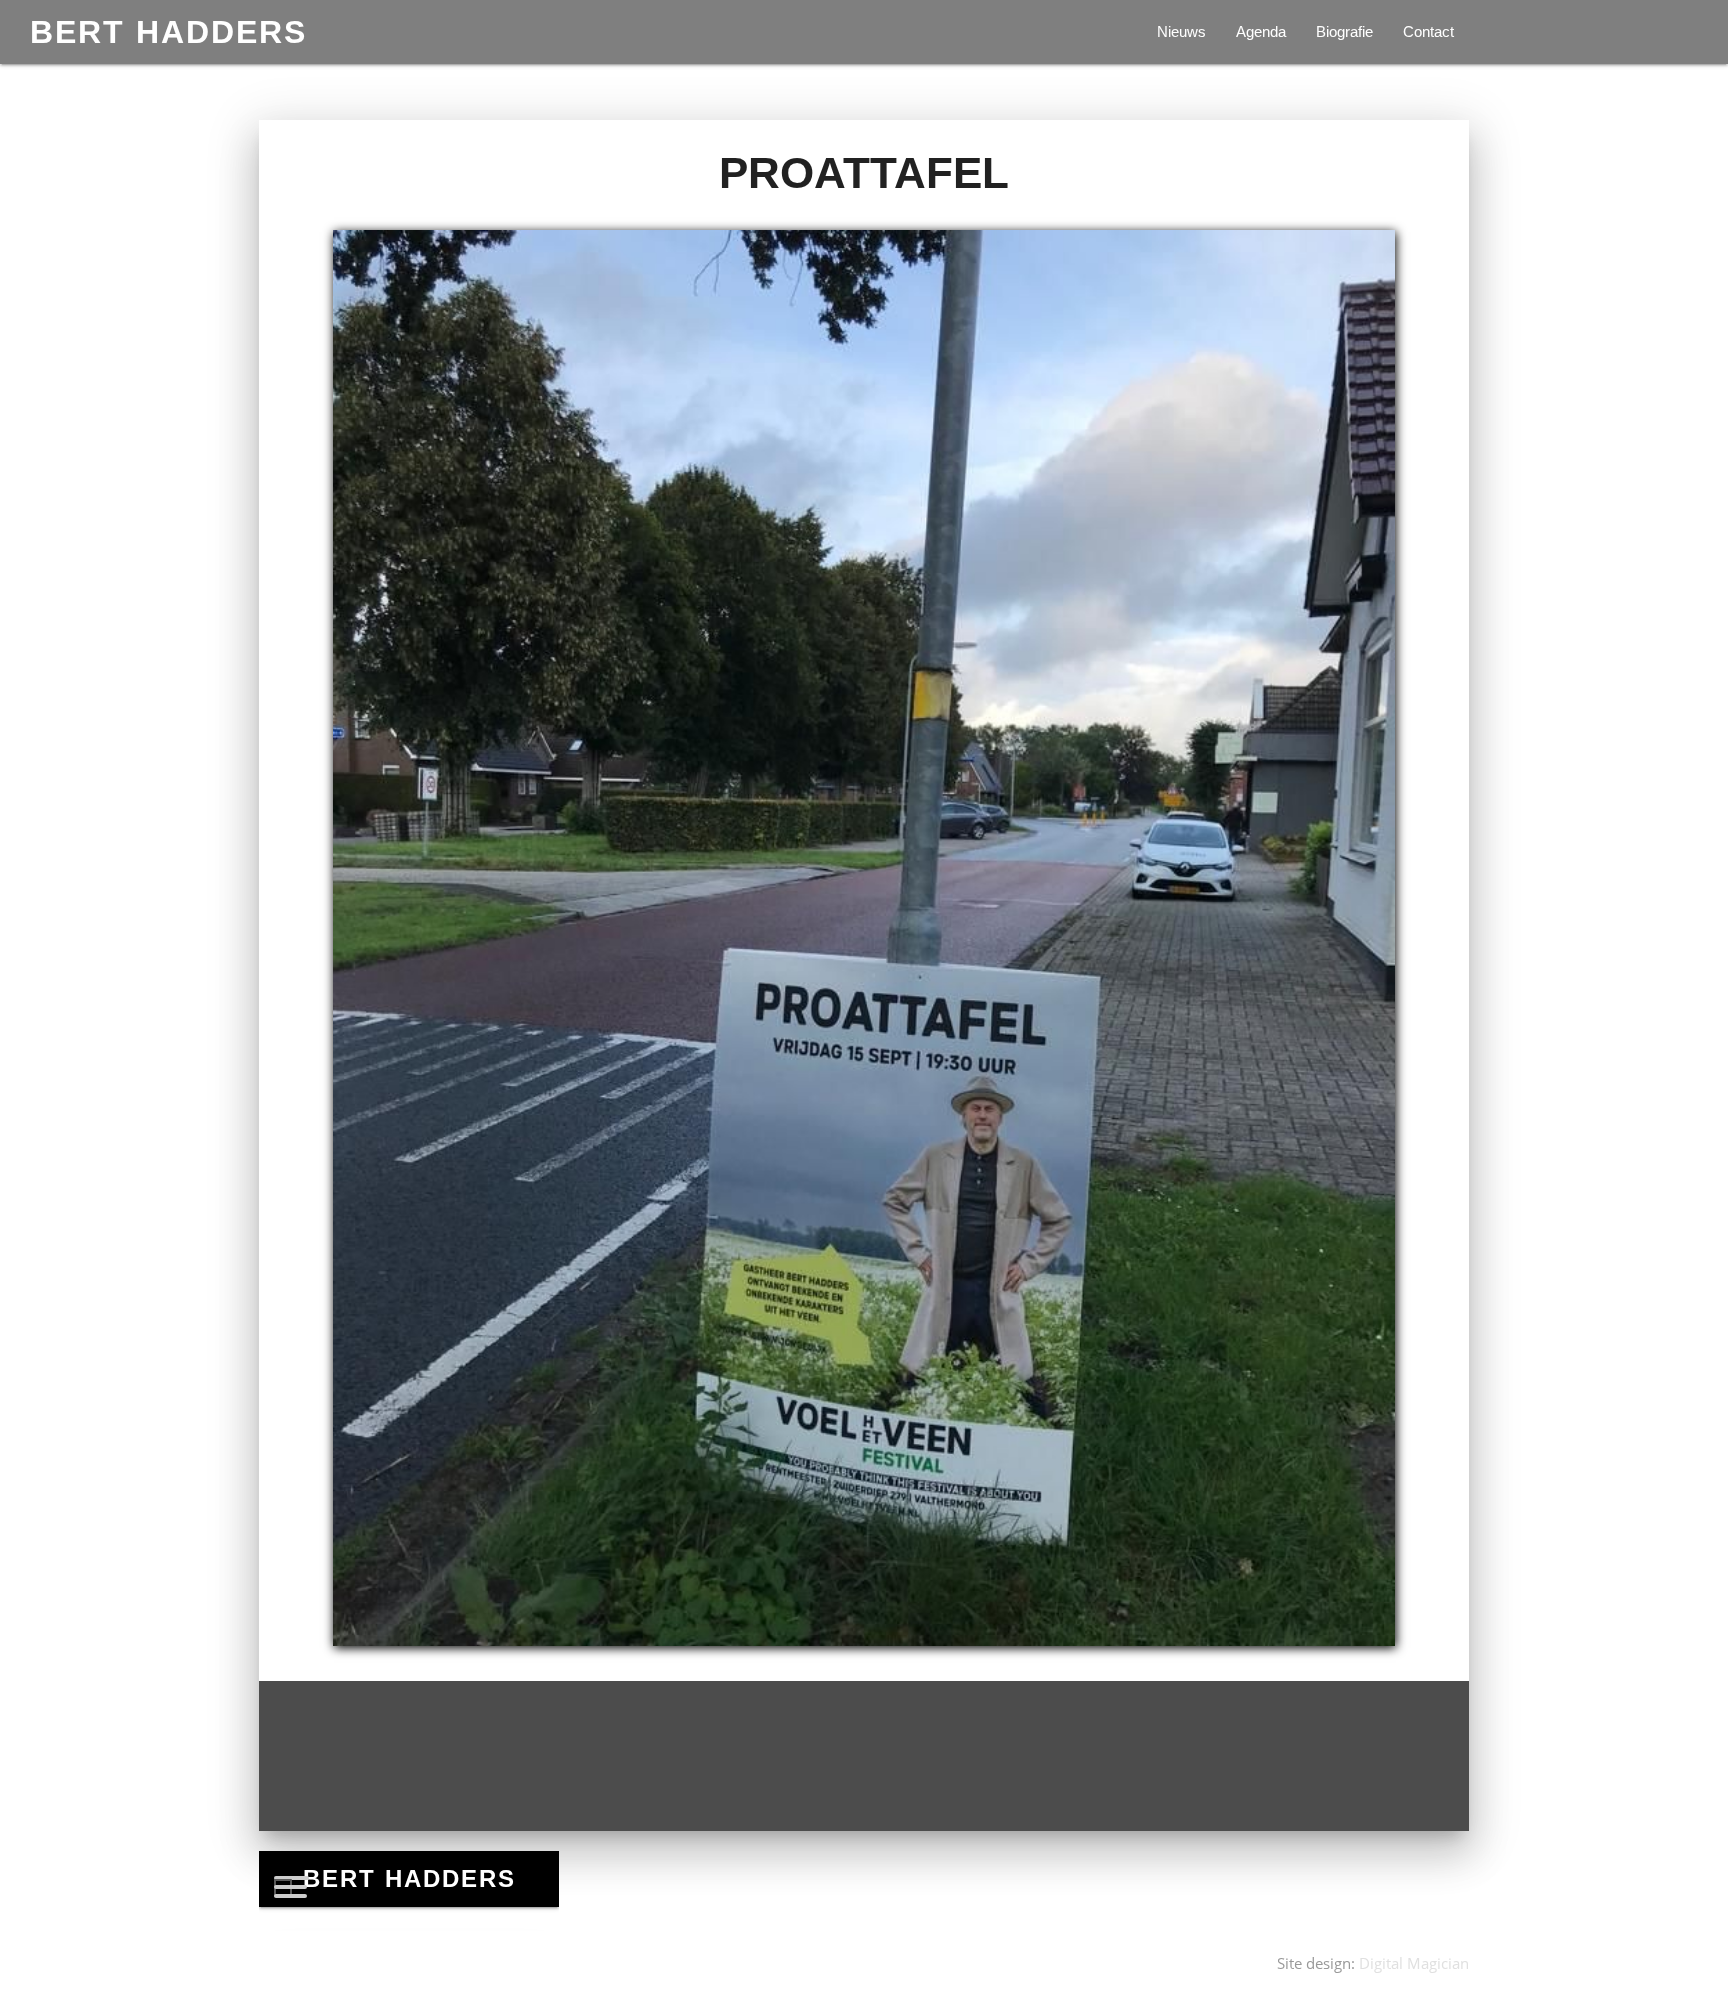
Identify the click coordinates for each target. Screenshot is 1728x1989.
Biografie (1344, 31)
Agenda (1261, 31)
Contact (1428, 31)
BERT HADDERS (168, 32)
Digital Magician (1414, 1963)
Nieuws (1181, 31)
